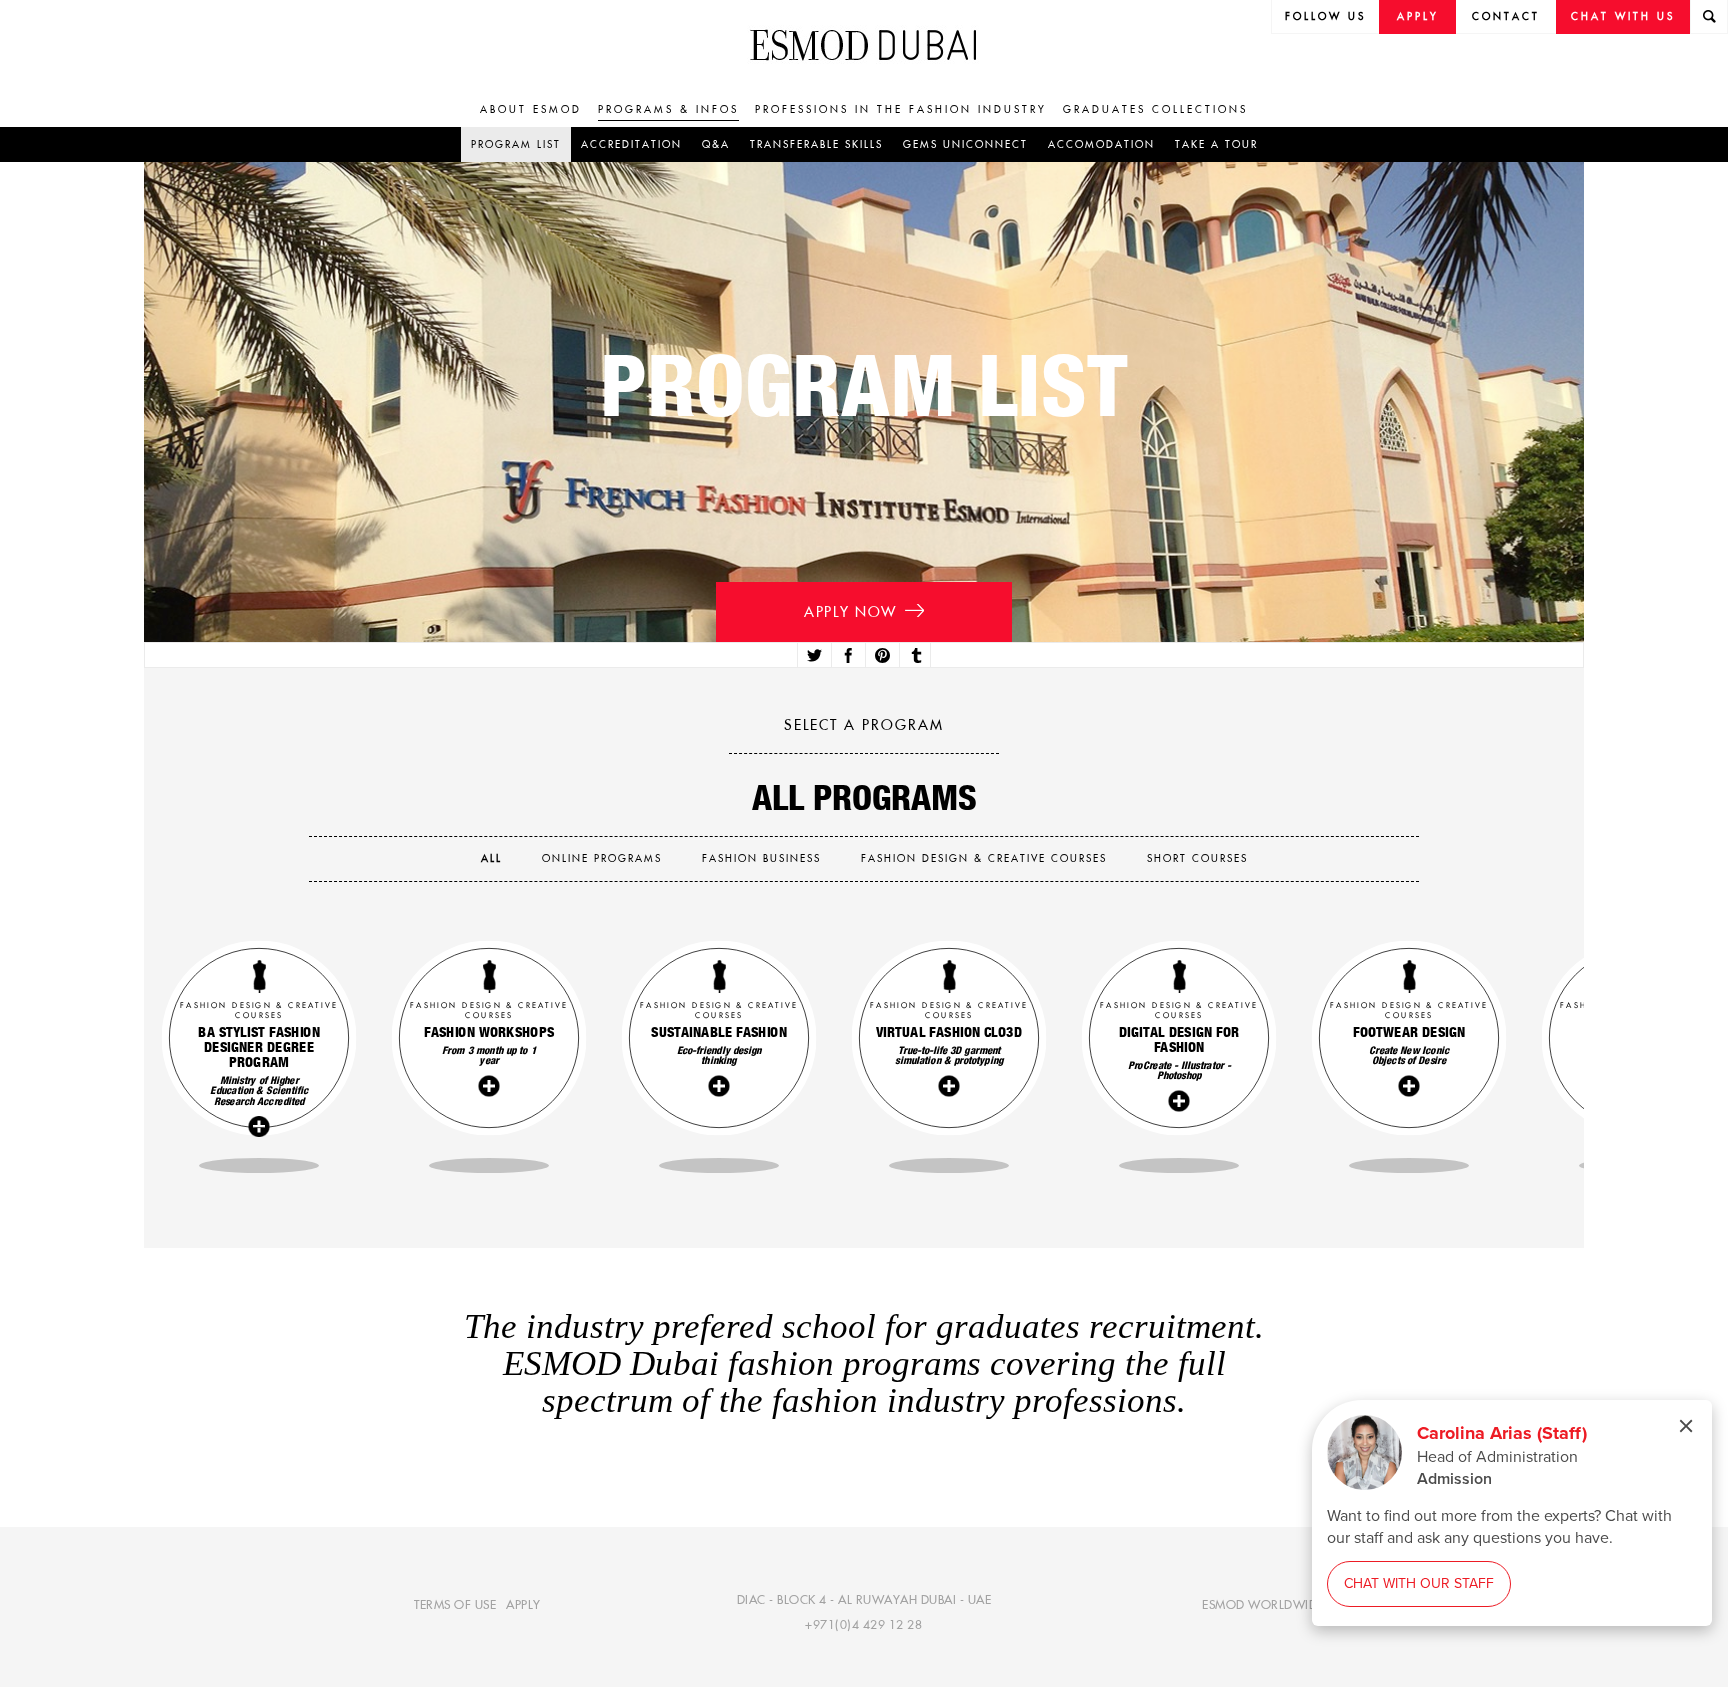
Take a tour (1216, 144)
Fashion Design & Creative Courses (984, 858)
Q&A (716, 144)
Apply (1418, 16)
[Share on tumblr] (915, 656)
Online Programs (602, 858)
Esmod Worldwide (1263, 1604)
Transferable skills (816, 144)
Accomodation (1101, 144)
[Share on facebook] (846, 656)
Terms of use (455, 1604)
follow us (1325, 16)
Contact (1506, 16)
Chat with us (1623, 16)
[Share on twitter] (812, 656)
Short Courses (1197, 858)
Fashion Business (761, 858)
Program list (516, 144)
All (491, 858)
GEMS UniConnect (965, 144)
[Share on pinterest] (880, 656)
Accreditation (631, 144)
